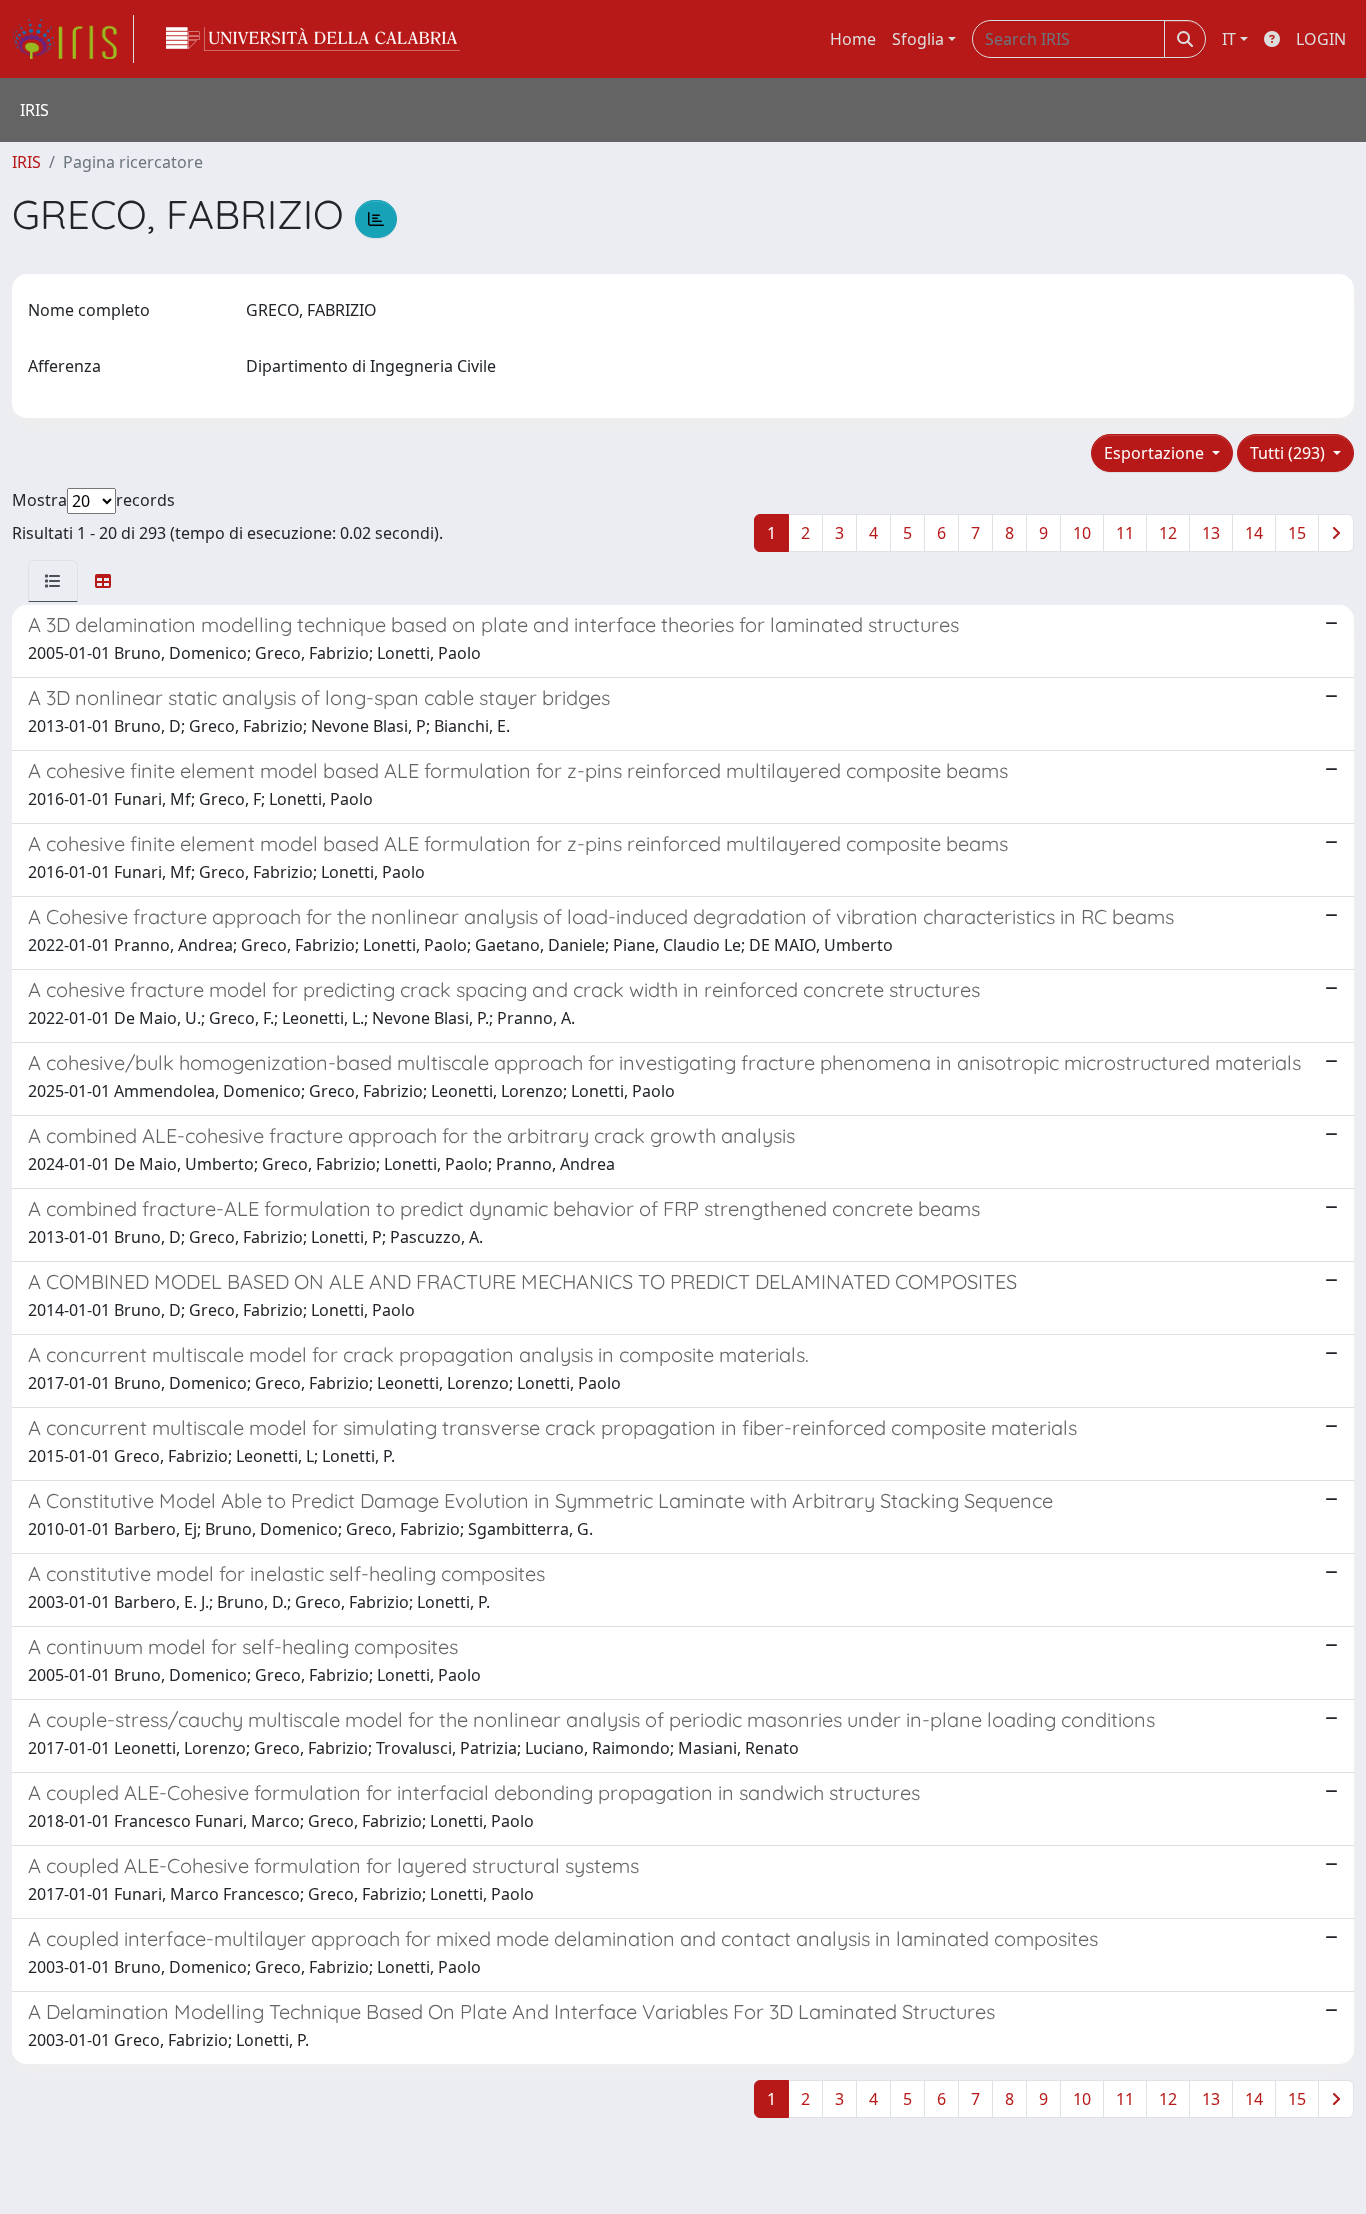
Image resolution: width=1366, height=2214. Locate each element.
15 (1297, 533)
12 (1168, 533)
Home (853, 39)
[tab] (53, 581)
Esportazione (1156, 453)
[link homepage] (73, 39)
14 (1254, 533)
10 (1082, 533)
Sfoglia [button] (918, 39)
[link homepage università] (313, 39)
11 (1125, 533)
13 (1211, 533)
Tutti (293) (1289, 453)
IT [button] (1229, 39)
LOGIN (1321, 39)
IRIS (26, 162)
